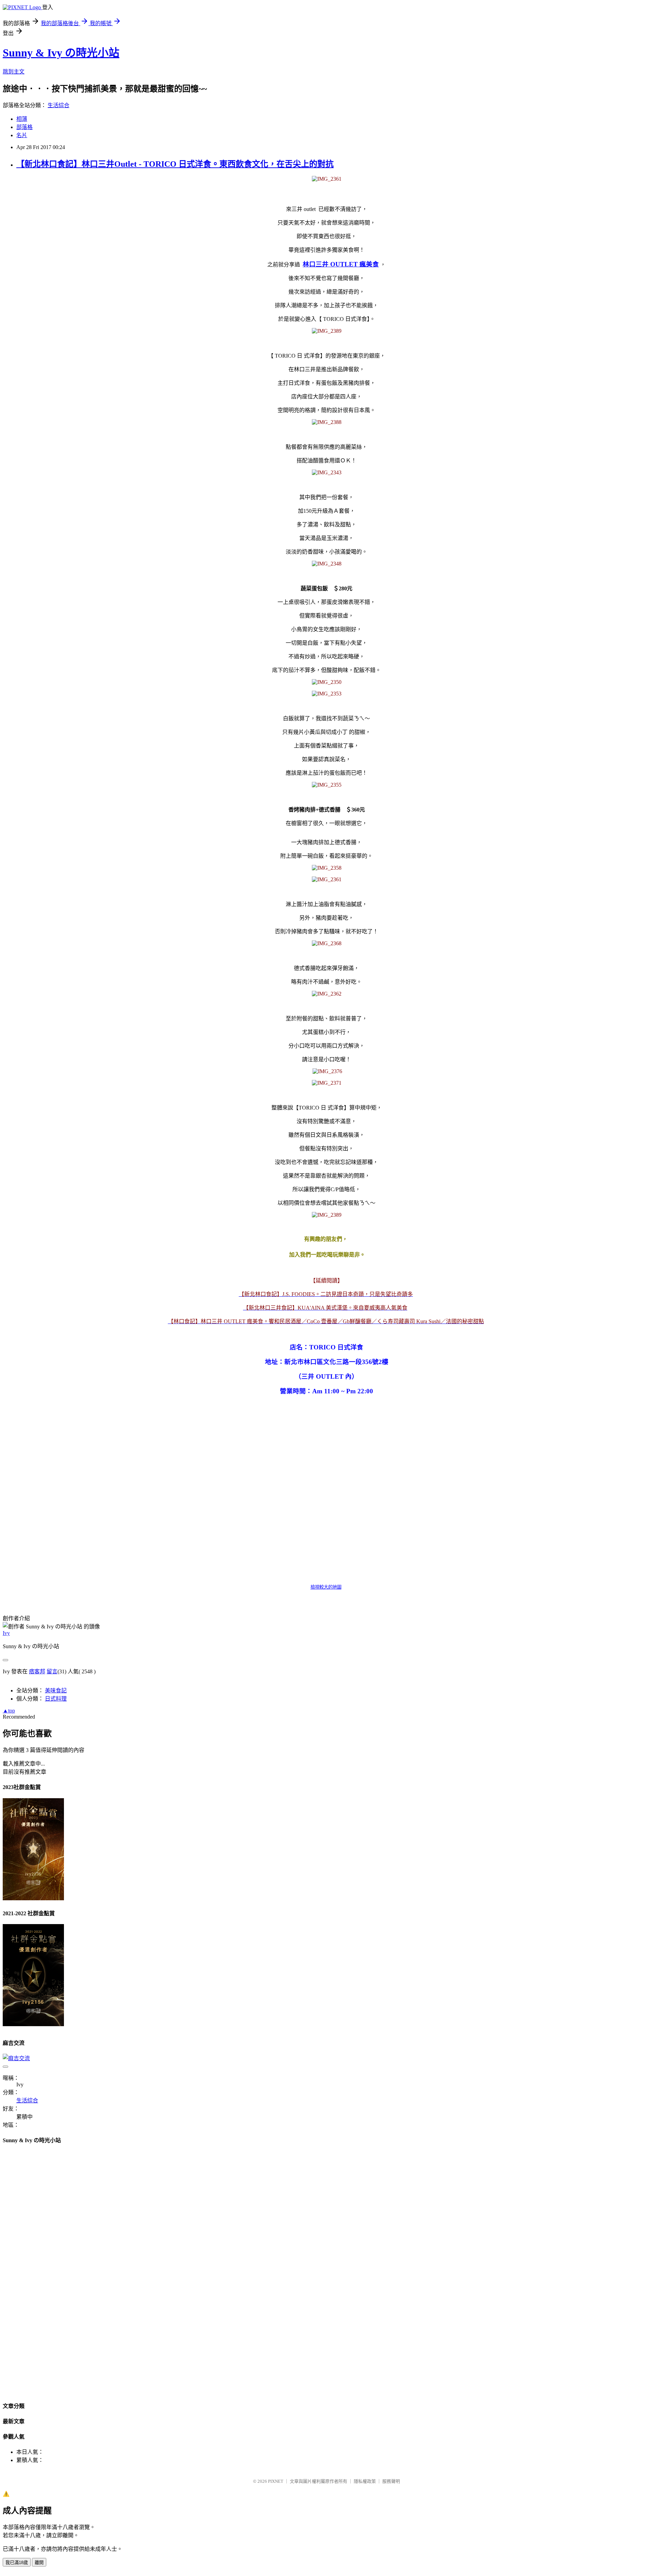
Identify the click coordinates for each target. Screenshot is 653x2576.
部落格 (24, 127)
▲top (9, 1711)
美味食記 (56, 1691)
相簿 (22, 119)
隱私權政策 (365, 2481)
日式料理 (56, 1699)
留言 (52, 1671)
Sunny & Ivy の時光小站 (61, 53)
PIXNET (276, 2481)
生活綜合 (58, 105)
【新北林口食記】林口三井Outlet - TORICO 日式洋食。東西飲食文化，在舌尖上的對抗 (175, 164)
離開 (39, 2563)
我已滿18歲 (17, 2563)
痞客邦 (37, 1671)
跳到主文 (14, 72)
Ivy (6, 1633)
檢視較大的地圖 (326, 1587)
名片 (22, 135)
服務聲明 (391, 2481)
